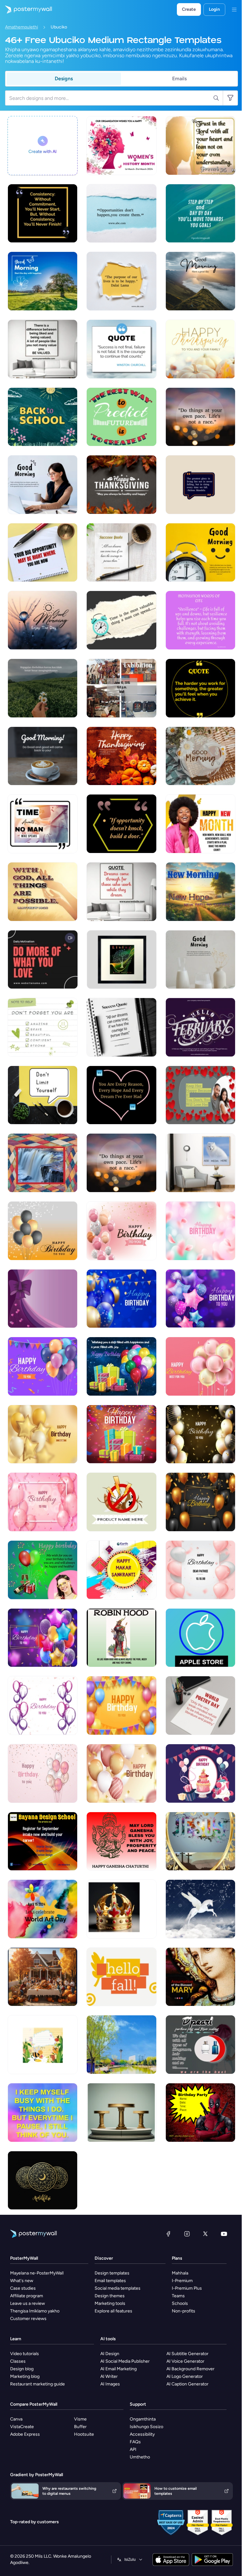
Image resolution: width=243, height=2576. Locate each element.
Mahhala (180, 2273)
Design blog (22, 2369)
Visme (80, 2419)
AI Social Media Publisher (125, 2361)
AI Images (110, 2384)
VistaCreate (22, 2427)
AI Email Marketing (118, 2369)
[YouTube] (224, 2234)
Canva (16, 2419)
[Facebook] (168, 2234)
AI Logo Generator (185, 2376)
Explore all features (113, 2311)
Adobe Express (25, 2434)
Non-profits (184, 2311)
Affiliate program (27, 2296)
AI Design (110, 2354)
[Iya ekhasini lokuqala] (26, 9)
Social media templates (118, 2288)
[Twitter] (205, 2234)
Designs (64, 79)
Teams (178, 2296)
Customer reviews (28, 2319)
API (133, 2449)
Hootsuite (84, 2434)
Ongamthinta (143, 2419)
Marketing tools (110, 2303)
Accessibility (142, 2434)
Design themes (110, 2296)
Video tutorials (25, 2354)
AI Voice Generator (185, 2361)
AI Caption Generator (187, 2384)
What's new (22, 2281)
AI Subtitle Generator (187, 2354)
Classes (18, 2361)
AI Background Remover (190, 2369)
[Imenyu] (234, 9)
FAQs (135, 2442)
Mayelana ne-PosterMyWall (37, 2273)
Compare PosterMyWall (34, 2404)
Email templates (110, 2281)
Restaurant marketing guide (37, 2384)
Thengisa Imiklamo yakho (35, 2311)
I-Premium (182, 2281)
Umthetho (140, 2457)
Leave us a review (28, 2303)
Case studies (23, 2288)
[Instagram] (187, 2234)
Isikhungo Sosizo (146, 2427)
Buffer (80, 2427)
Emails (179, 79)
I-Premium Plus (187, 2288)
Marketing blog (25, 2376)
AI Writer (109, 2376)
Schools (180, 2303)
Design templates (112, 2273)
